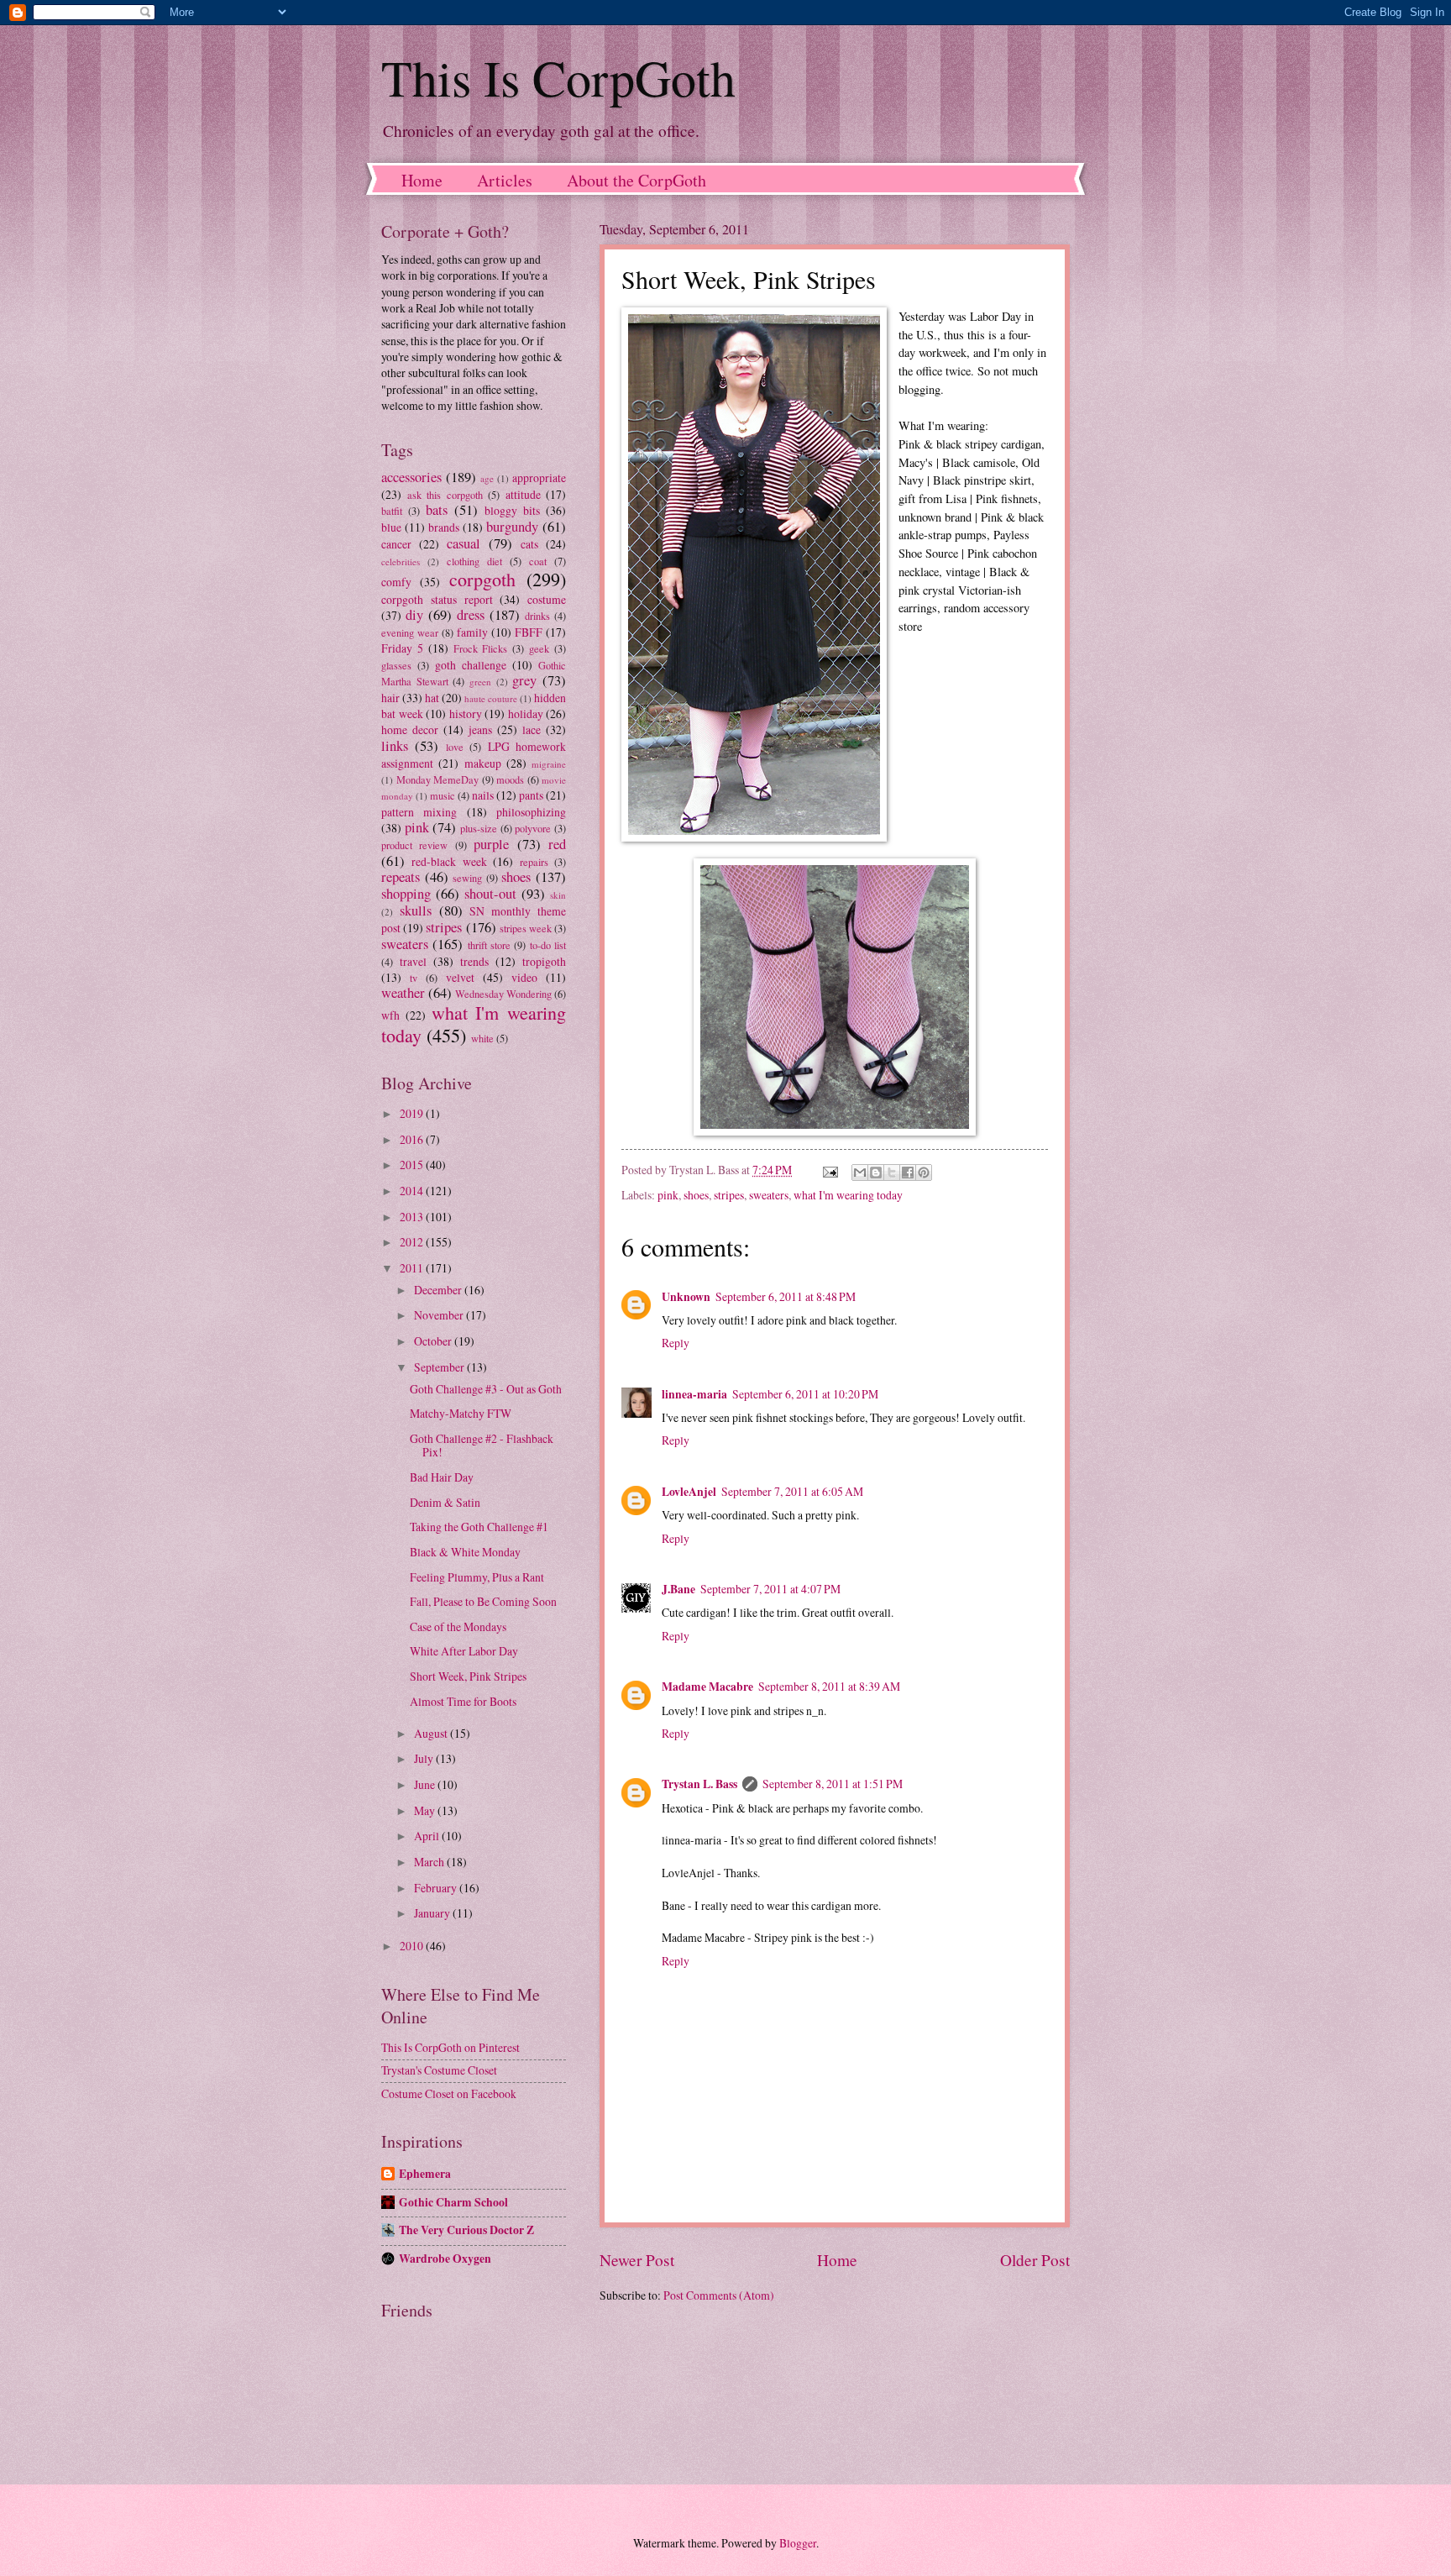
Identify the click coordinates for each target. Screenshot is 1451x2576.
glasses (396, 665)
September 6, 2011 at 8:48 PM (786, 1296)
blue (391, 527)
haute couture (491, 698)
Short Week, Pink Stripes (468, 1676)
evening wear (410, 632)
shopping (406, 894)
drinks (537, 616)
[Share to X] (892, 1173)
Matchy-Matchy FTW (461, 1413)
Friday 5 (402, 648)
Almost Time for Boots (463, 1701)
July (425, 1758)
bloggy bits (512, 510)
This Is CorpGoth (558, 77)
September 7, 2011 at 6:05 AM (792, 1491)
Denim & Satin (445, 1502)
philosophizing (531, 812)
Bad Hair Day (442, 1477)
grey (524, 680)
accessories (411, 477)
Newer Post (637, 2260)
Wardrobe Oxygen (445, 2259)
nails (483, 795)
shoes (696, 1195)
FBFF (529, 632)
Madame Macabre (707, 1687)
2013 (413, 1217)
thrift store (489, 945)
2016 (413, 1139)
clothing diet (474, 561)
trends (474, 961)
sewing (467, 878)
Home (422, 180)
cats (529, 544)
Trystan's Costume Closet (439, 2070)
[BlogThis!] (876, 1173)
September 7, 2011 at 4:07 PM (770, 1589)
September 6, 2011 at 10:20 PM (805, 1394)
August (432, 1733)
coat (538, 561)
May (426, 1810)
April (428, 1836)
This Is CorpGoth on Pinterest (450, 2047)
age (487, 478)
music (443, 795)
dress (471, 615)
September (440, 1367)
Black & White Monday (465, 1552)
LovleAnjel (689, 1492)
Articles (505, 180)
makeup (483, 763)
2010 (413, 1946)
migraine (549, 764)
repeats (401, 877)
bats (437, 510)
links (395, 746)
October (434, 1341)
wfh (390, 1015)
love (455, 747)
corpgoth (482, 579)
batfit (392, 511)
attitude (523, 494)
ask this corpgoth (445, 495)
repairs (534, 862)
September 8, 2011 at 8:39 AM (829, 1686)
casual (464, 543)
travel (413, 961)
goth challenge (471, 665)
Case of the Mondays (458, 1626)
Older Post (1035, 2260)
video (524, 977)
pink (668, 1195)
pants (531, 795)
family (472, 632)
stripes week (526, 928)
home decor (410, 729)
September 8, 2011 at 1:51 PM (833, 1784)
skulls (416, 910)
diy (414, 615)
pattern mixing (419, 812)
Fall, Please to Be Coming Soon (483, 1601)
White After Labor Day (464, 1651)
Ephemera (425, 2174)
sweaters (769, 1195)
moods (510, 779)
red (557, 844)
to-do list (548, 945)
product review (414, 845)
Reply (676, 1343)
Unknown (686, 1297)
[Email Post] (830, 1170)
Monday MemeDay (438, 779)
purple (491, 844)
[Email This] (860, 1173)
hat (432, 698)
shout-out (490, 894)
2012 (413, 1242)
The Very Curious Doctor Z (466, 2230)
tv (414, 978)
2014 (413, 1191)
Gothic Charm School (453, 2202)
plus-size (479, 828)
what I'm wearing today (848, 1195)
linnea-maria (694, 1394)
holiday (526, 714)
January (433, 1913)
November (440, 1315)
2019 (413, 1113)
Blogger (798, 2543)
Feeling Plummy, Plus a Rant (477, 1577)
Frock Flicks (481, 648)
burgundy (512, 527)
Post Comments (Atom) (719, 2295)
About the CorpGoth (636, 180)
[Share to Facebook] (908, 1173)
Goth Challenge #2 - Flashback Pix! (482, 1445)
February (437, 1888)
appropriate (539, 477)
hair (390, 698)
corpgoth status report (437, 599)
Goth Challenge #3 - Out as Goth (486, 1389)
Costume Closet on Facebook (449, 2093)
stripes (729, 1195)
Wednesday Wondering (503, 994)
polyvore (533, 828)
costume (547, 599)
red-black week (449, 861)
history (466, 714)
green (480, 682)
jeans (480, 729)
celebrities (401, 561)
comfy (396, 582)
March (430, 1862)
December (439, 1290)
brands (444, 527)
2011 (413, 1268)
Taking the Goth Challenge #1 (479, 1527)
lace (532, 729)
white (482, 1038)
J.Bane (678, 1589)
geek (539, 648)
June (426, 1784)
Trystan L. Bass (699, 1784)
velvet (460, 977)
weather (403, 993)
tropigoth (544, 961)
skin (558, 895)
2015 (413, 1165)
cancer (396, 544)
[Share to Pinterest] (924, 1173)
